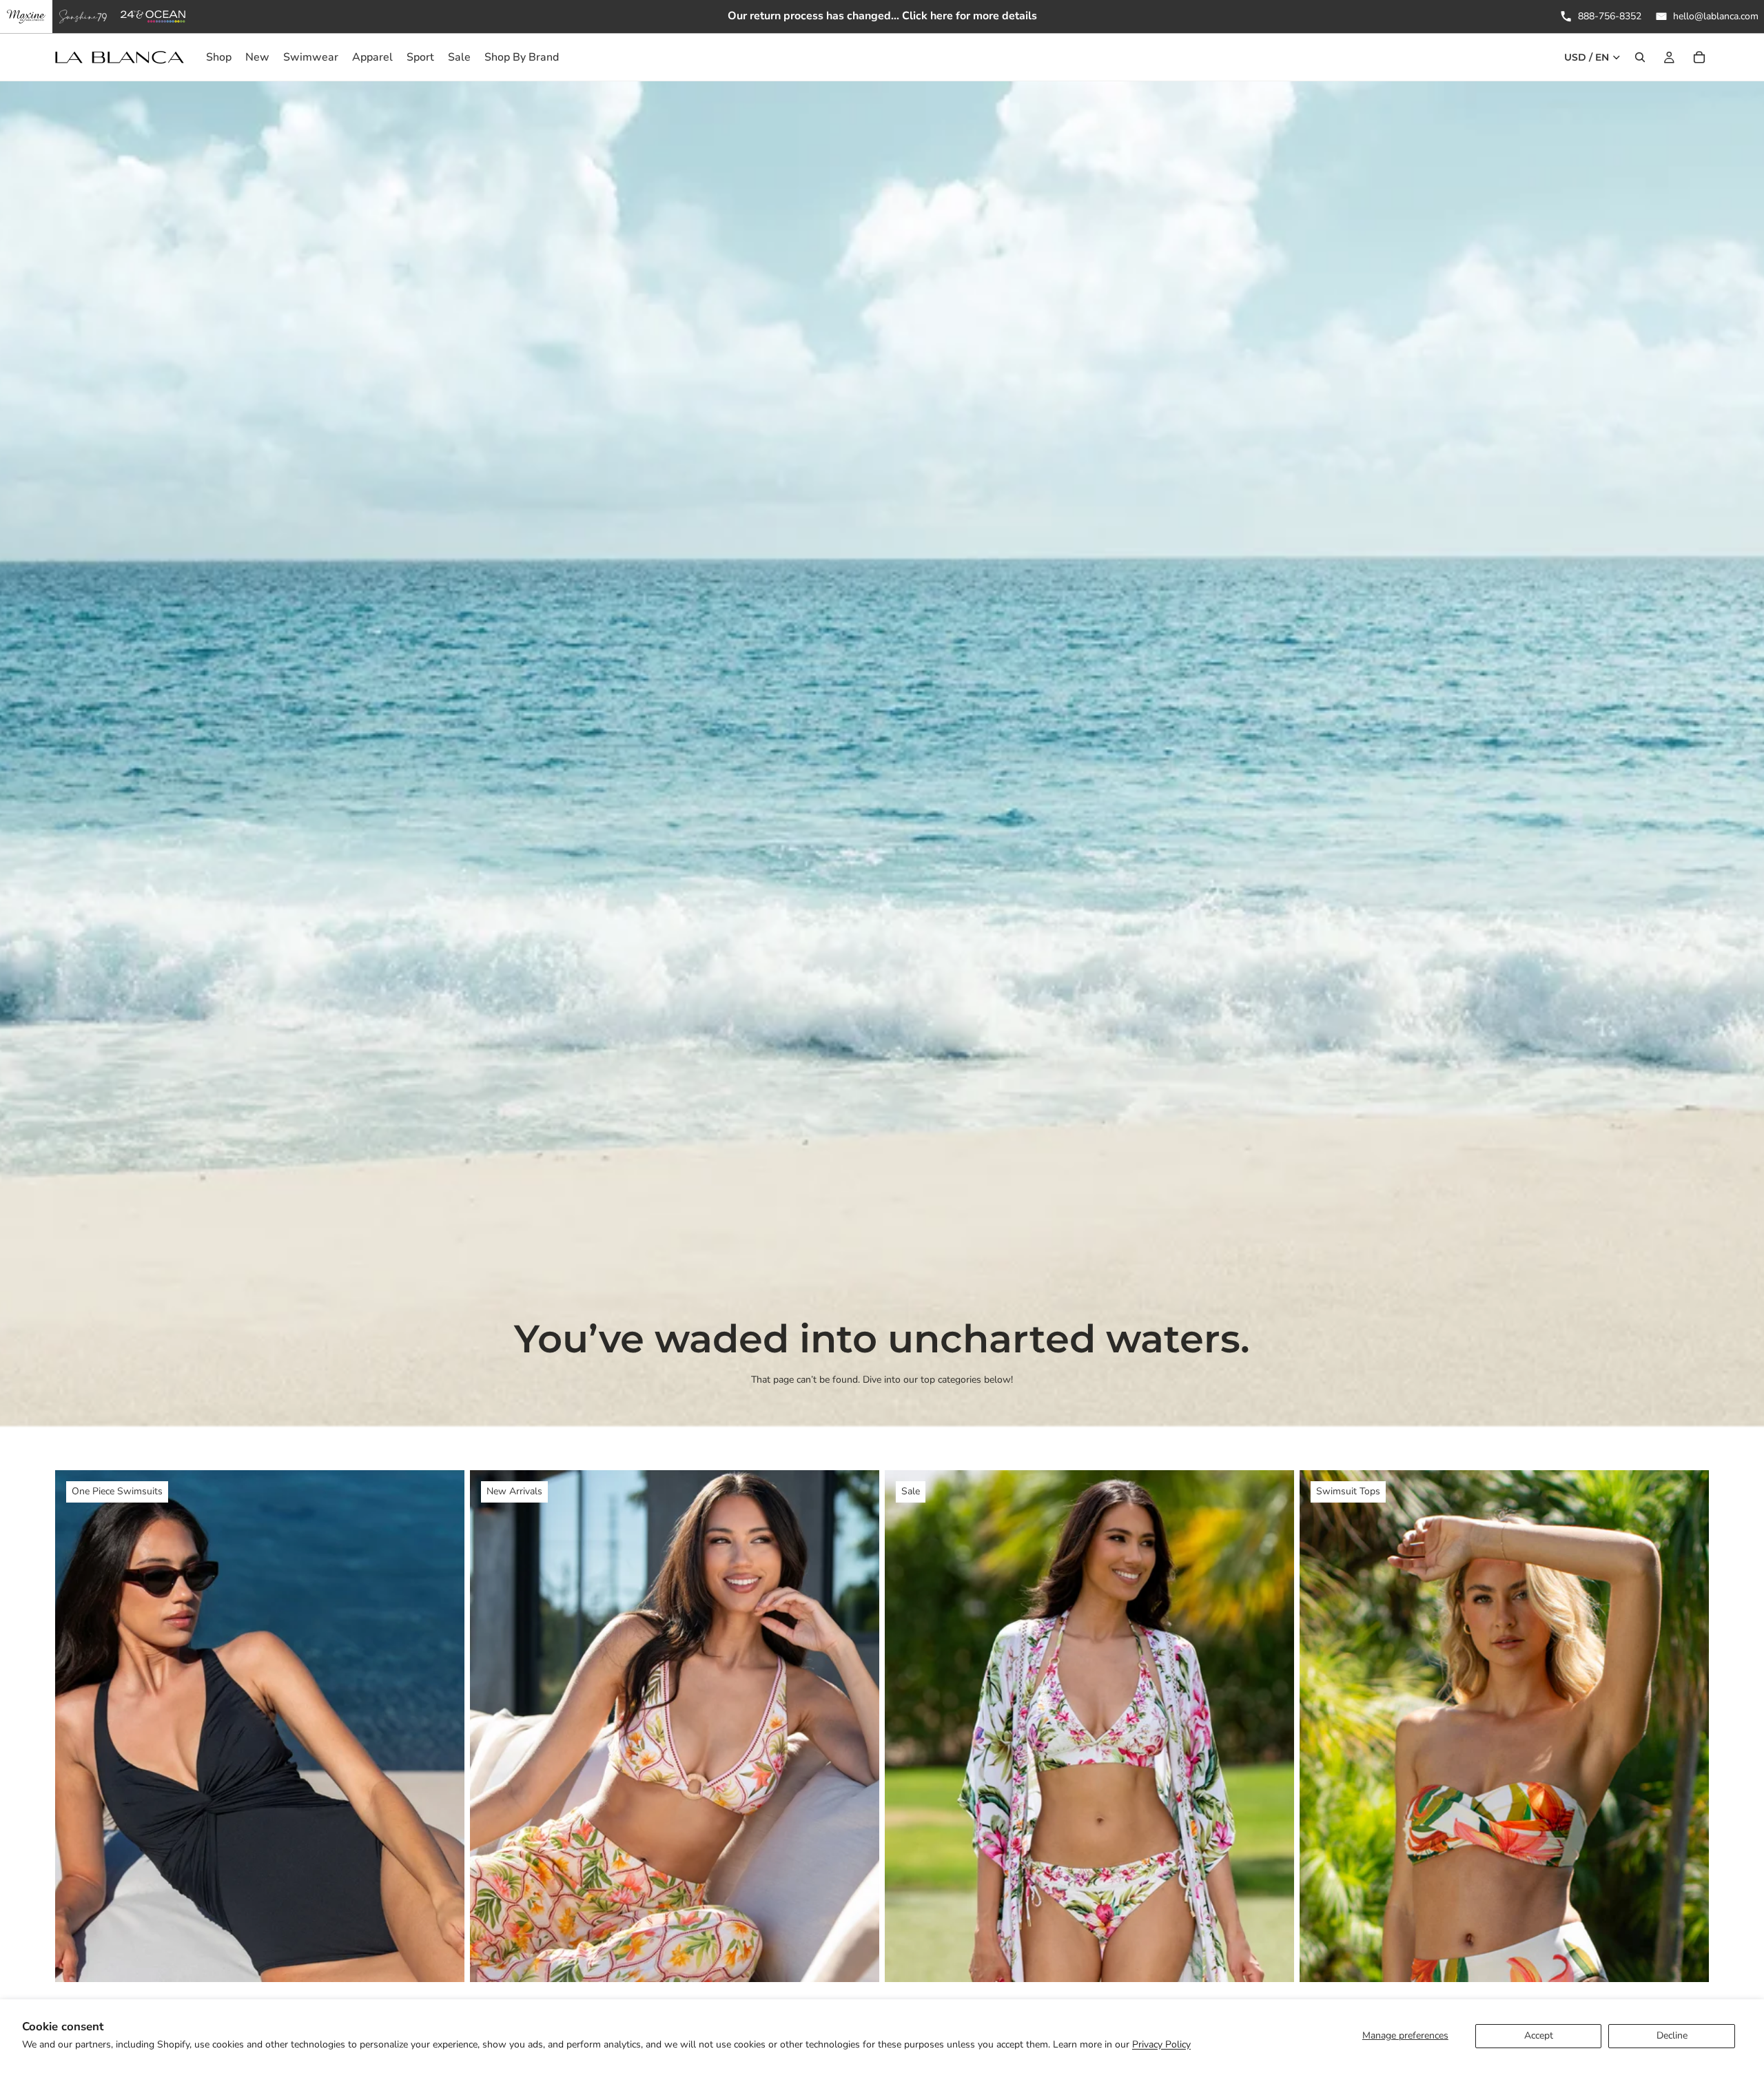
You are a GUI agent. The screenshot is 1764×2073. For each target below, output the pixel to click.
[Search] (1640, 57)
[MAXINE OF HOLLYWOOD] (26, 17)
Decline (1672, 2035)
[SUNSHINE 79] (83, 17)
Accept (1539, 2035)
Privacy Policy (1161, 2044)
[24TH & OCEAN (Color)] (153, 17)
